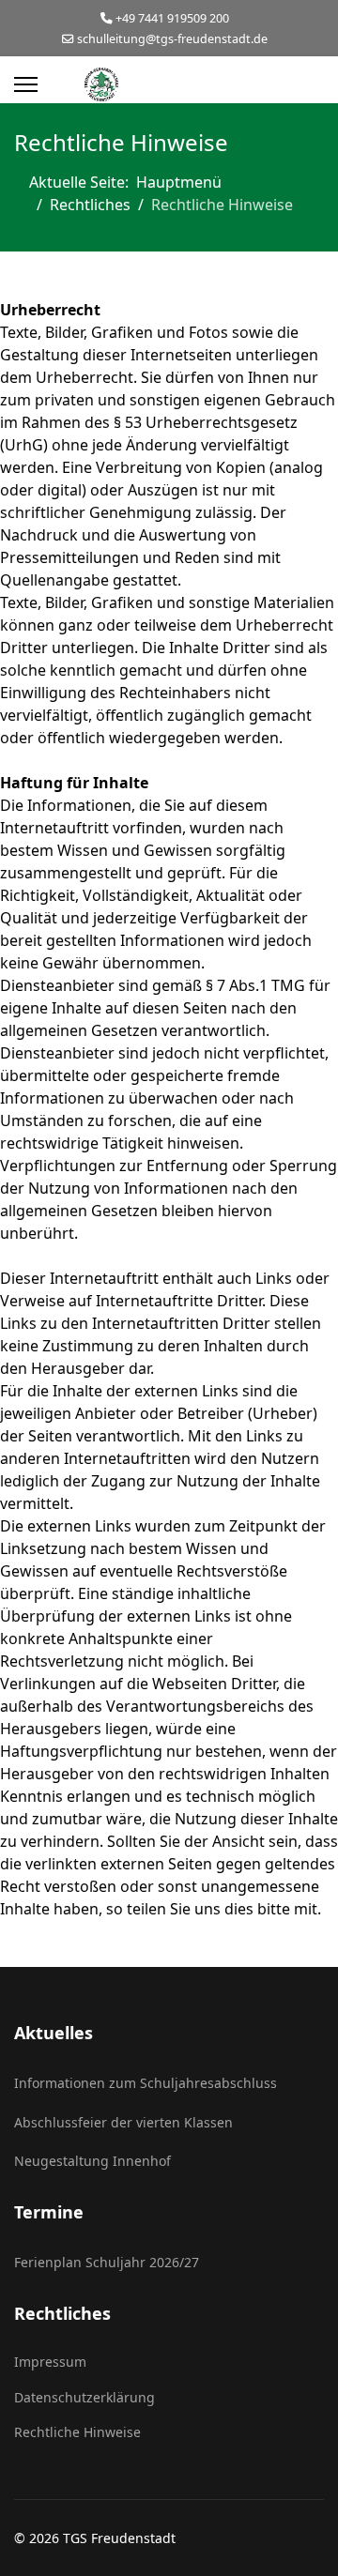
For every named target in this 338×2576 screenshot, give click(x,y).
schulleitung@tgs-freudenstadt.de (172, 39)
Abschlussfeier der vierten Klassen (123, 2122)
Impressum (50, 2362)
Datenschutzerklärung (84, 2397)
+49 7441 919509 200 (172, 18)
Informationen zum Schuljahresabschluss (146, 2083)
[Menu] (26, 84)
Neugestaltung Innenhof (92, 2161)
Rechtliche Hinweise (77, 2432)
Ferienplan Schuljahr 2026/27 (107, 2262)
